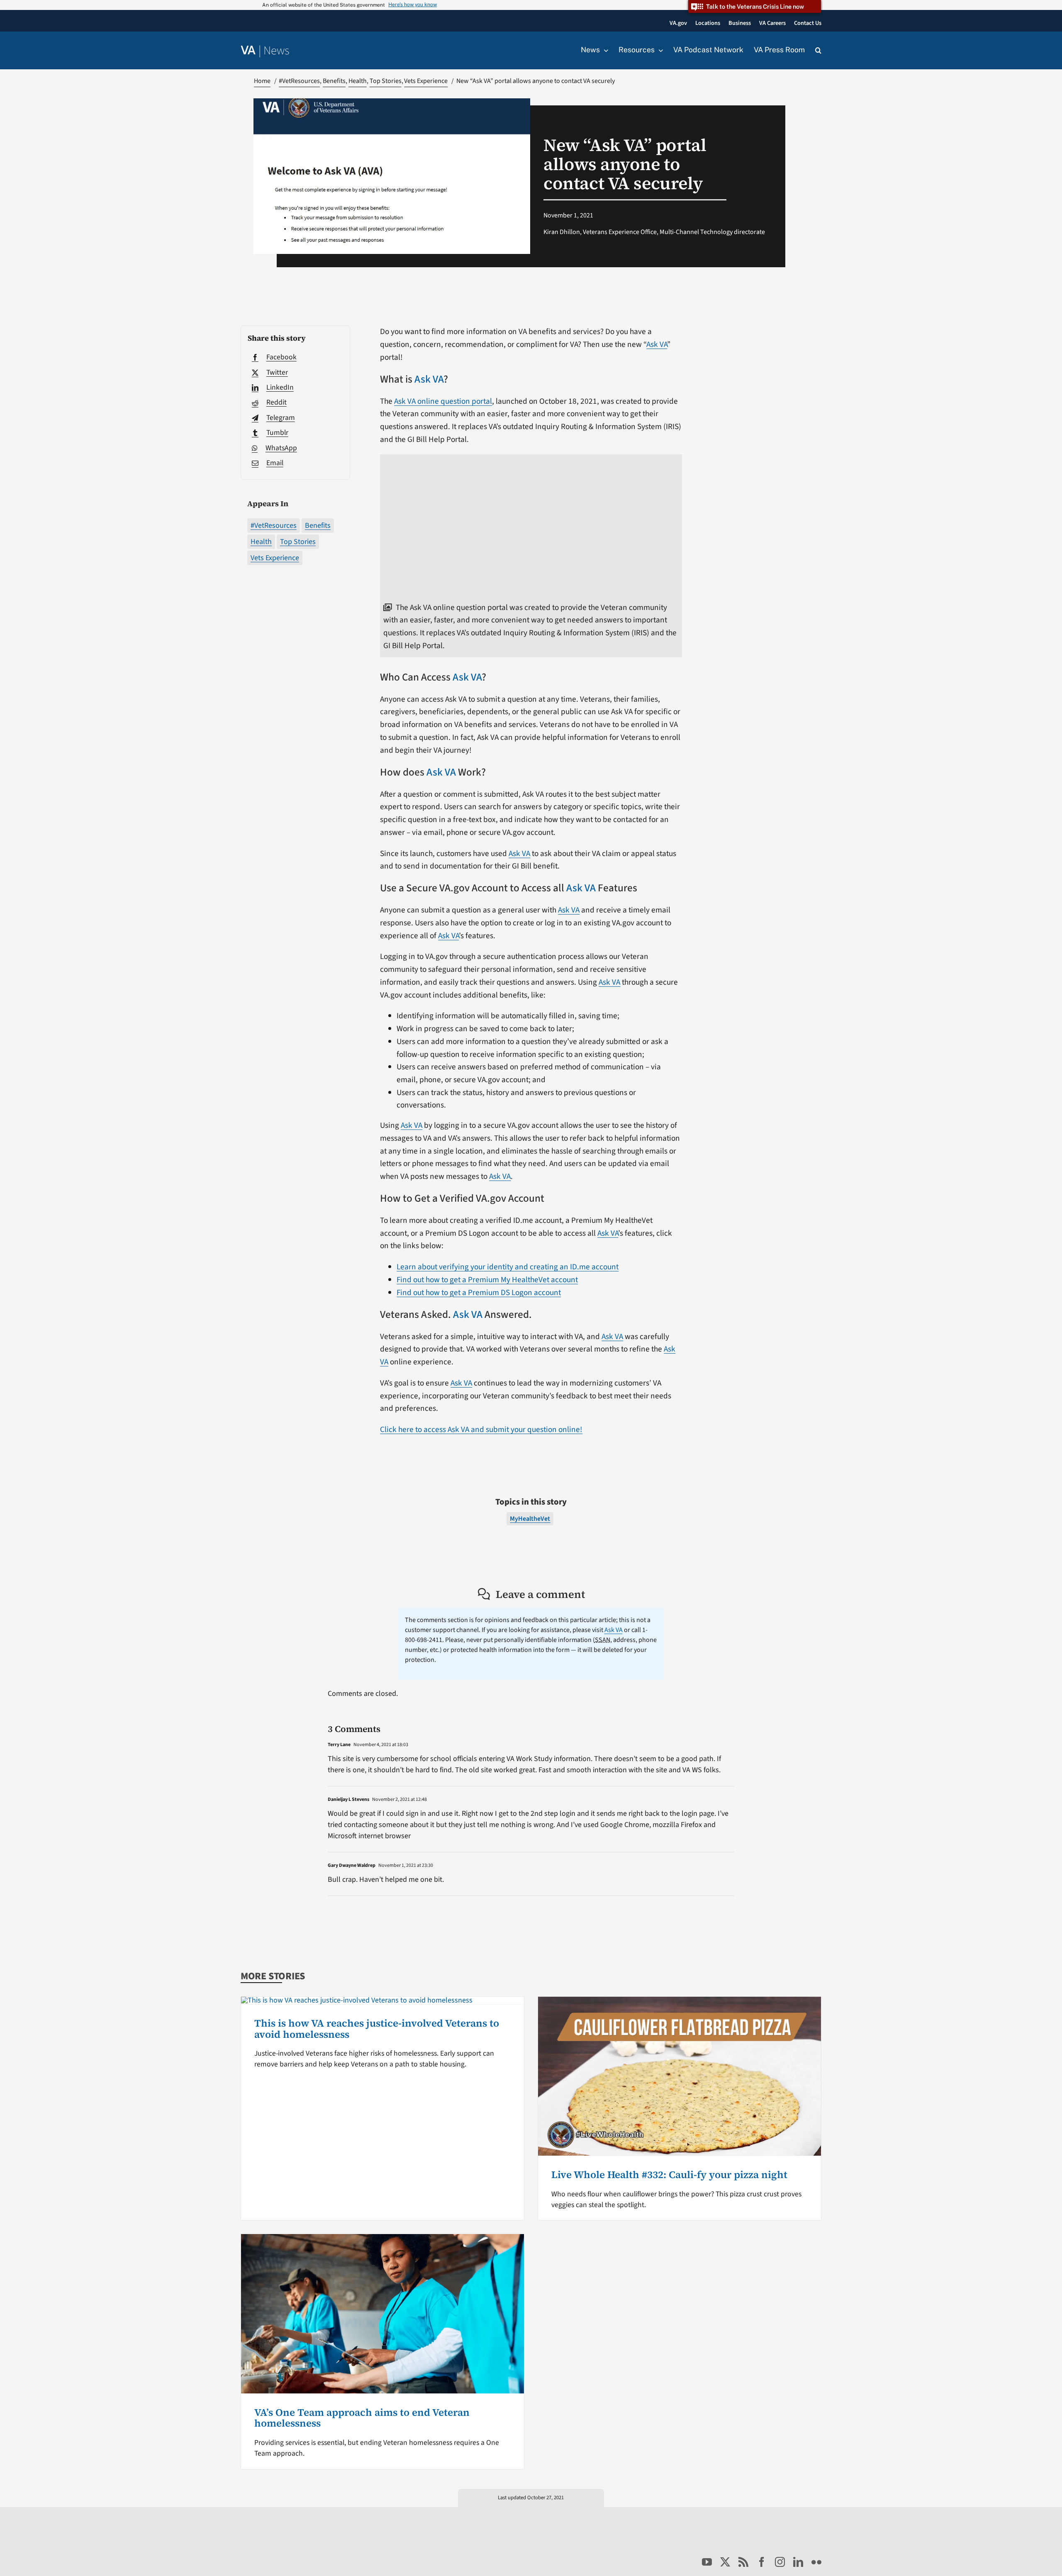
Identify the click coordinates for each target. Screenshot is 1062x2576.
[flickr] (816, 2562)
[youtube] (707, 2562)
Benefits (318, 526)
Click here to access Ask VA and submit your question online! (481, 1429)
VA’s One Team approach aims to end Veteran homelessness (362, 2418)
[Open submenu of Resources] (659, 50)
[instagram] (780, 2562)
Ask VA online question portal (443, 401)
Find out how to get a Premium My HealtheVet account (487, 1280)
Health (261, 542)
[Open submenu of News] (604, 50)
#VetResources (274, 526)
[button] (818, 51)
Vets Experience (275, 558)
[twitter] (725, 2562)
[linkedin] (798, 2562)
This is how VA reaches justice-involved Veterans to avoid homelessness (377, 2028)
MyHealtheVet (530, 1519)
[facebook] (762, 2562)
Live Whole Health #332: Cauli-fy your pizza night (669, 2175)
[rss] (743, 2562)
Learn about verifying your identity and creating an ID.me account (508, 1267)
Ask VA (657, 344)
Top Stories (298, 542)
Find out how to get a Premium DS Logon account (479, 1293)
